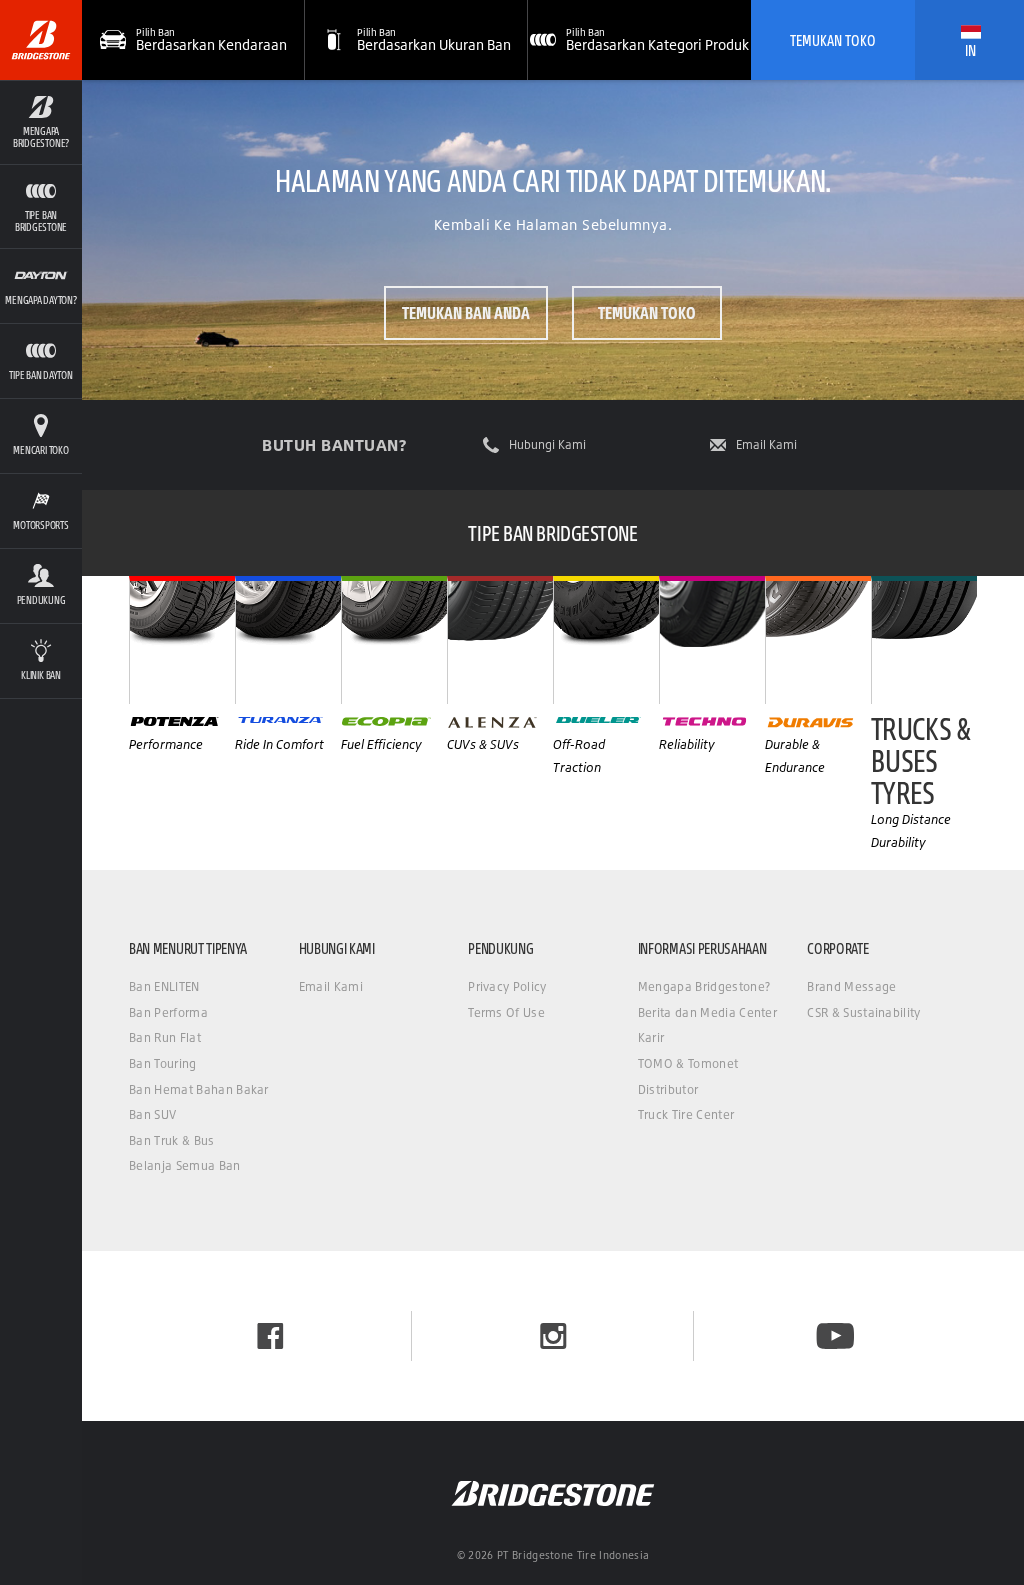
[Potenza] (182, 640)
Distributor (668, 1089)
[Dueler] (606, 640)
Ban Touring (163, 1063)
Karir (651, 1037)
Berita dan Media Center (707, 1012)
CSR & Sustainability (863, 1012)
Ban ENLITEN (164, 986)
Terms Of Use (506, 1012)
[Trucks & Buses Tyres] (924, 640)
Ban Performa (168, 1012)
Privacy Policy (507, 986)
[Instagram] (553, 1336)
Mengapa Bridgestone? (704, 986)
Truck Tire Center (686, 1114)
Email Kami (766, 445)
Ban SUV (152, 1114)
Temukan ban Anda (466, 312)
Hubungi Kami (547, 445)
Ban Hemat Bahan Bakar (199, 1089)
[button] (41, 122)
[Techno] (712, 640)
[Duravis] (818, 640)
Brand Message (851, 986)
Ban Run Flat (165, 1037)
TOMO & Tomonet (688, 1063)
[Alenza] (500, 640)
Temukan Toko (833, 40)
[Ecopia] (394, 640)
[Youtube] (835, 1336)
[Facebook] (270, 1336)
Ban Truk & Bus (171, 1140)
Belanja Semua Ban (184, 1165)
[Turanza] (288, 640)
